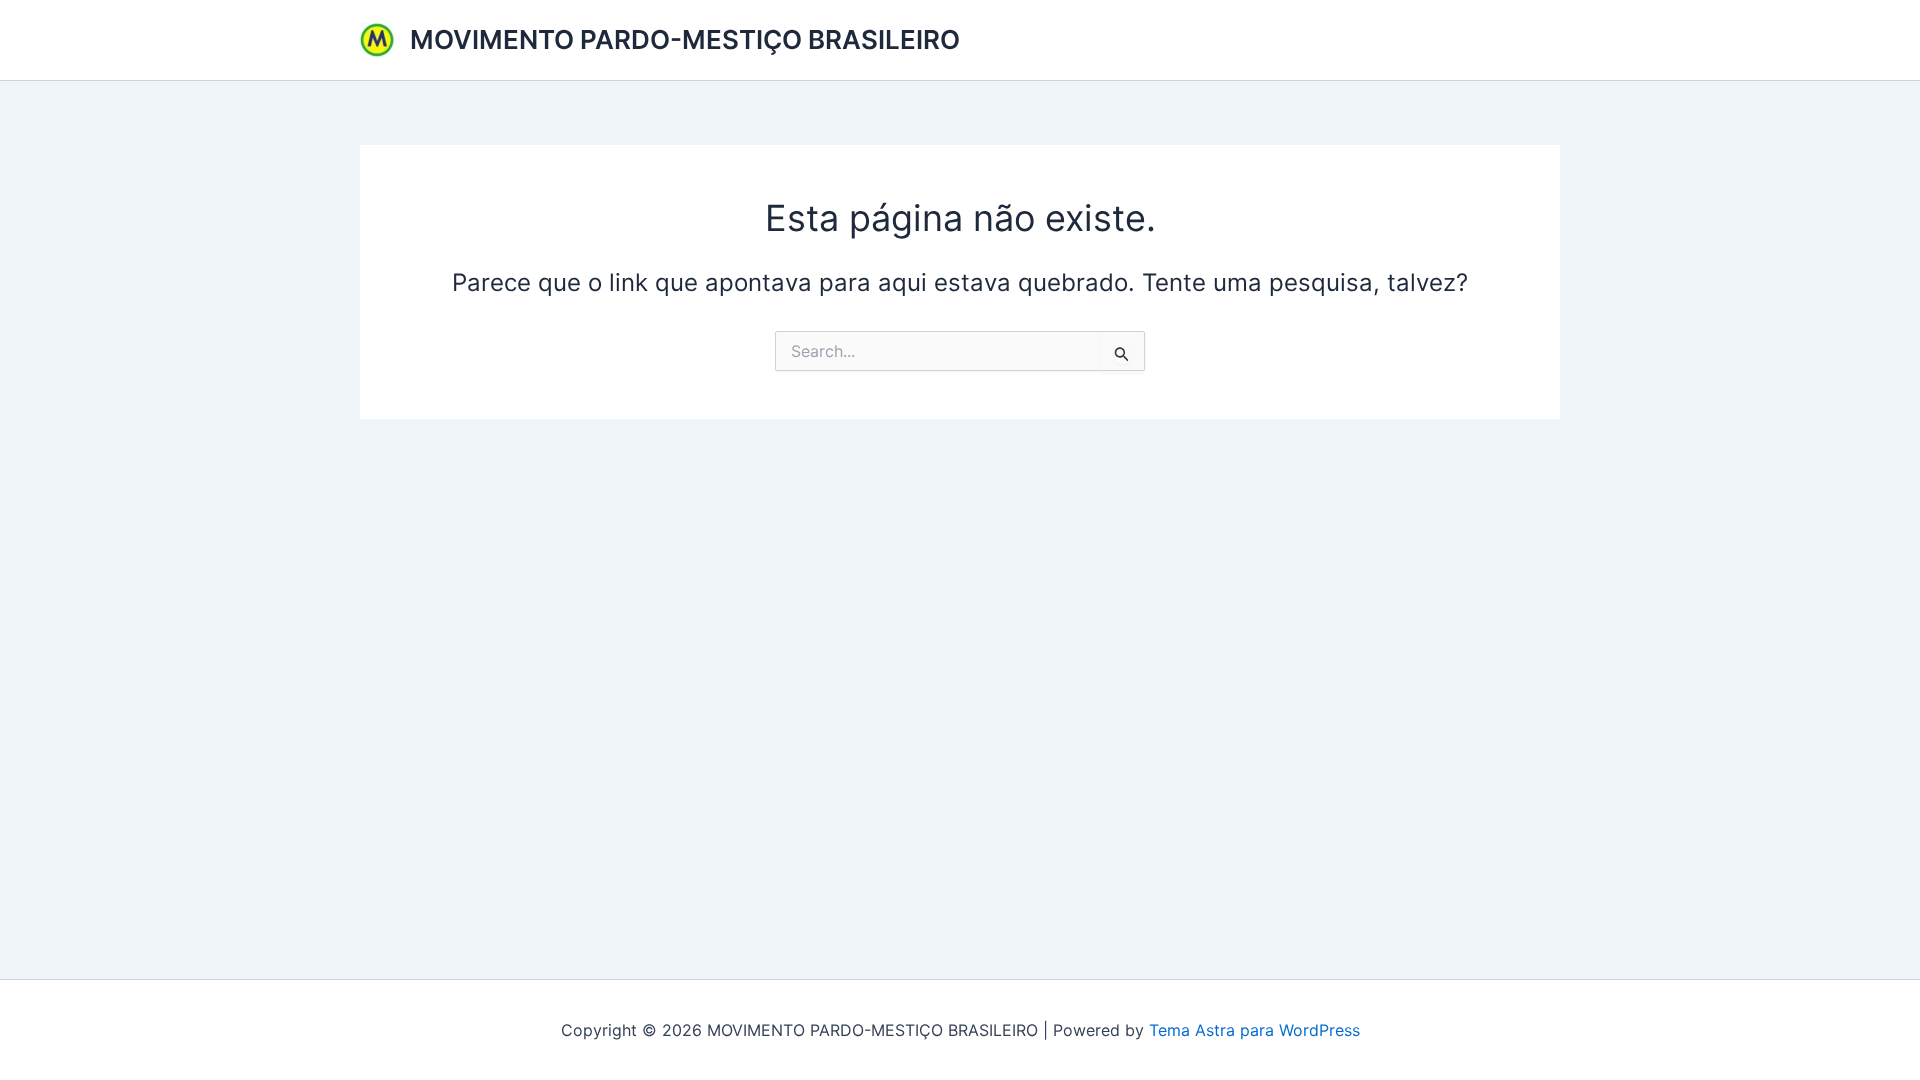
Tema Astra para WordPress (1254, 1030)
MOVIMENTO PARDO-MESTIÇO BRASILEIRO (685, 39)
